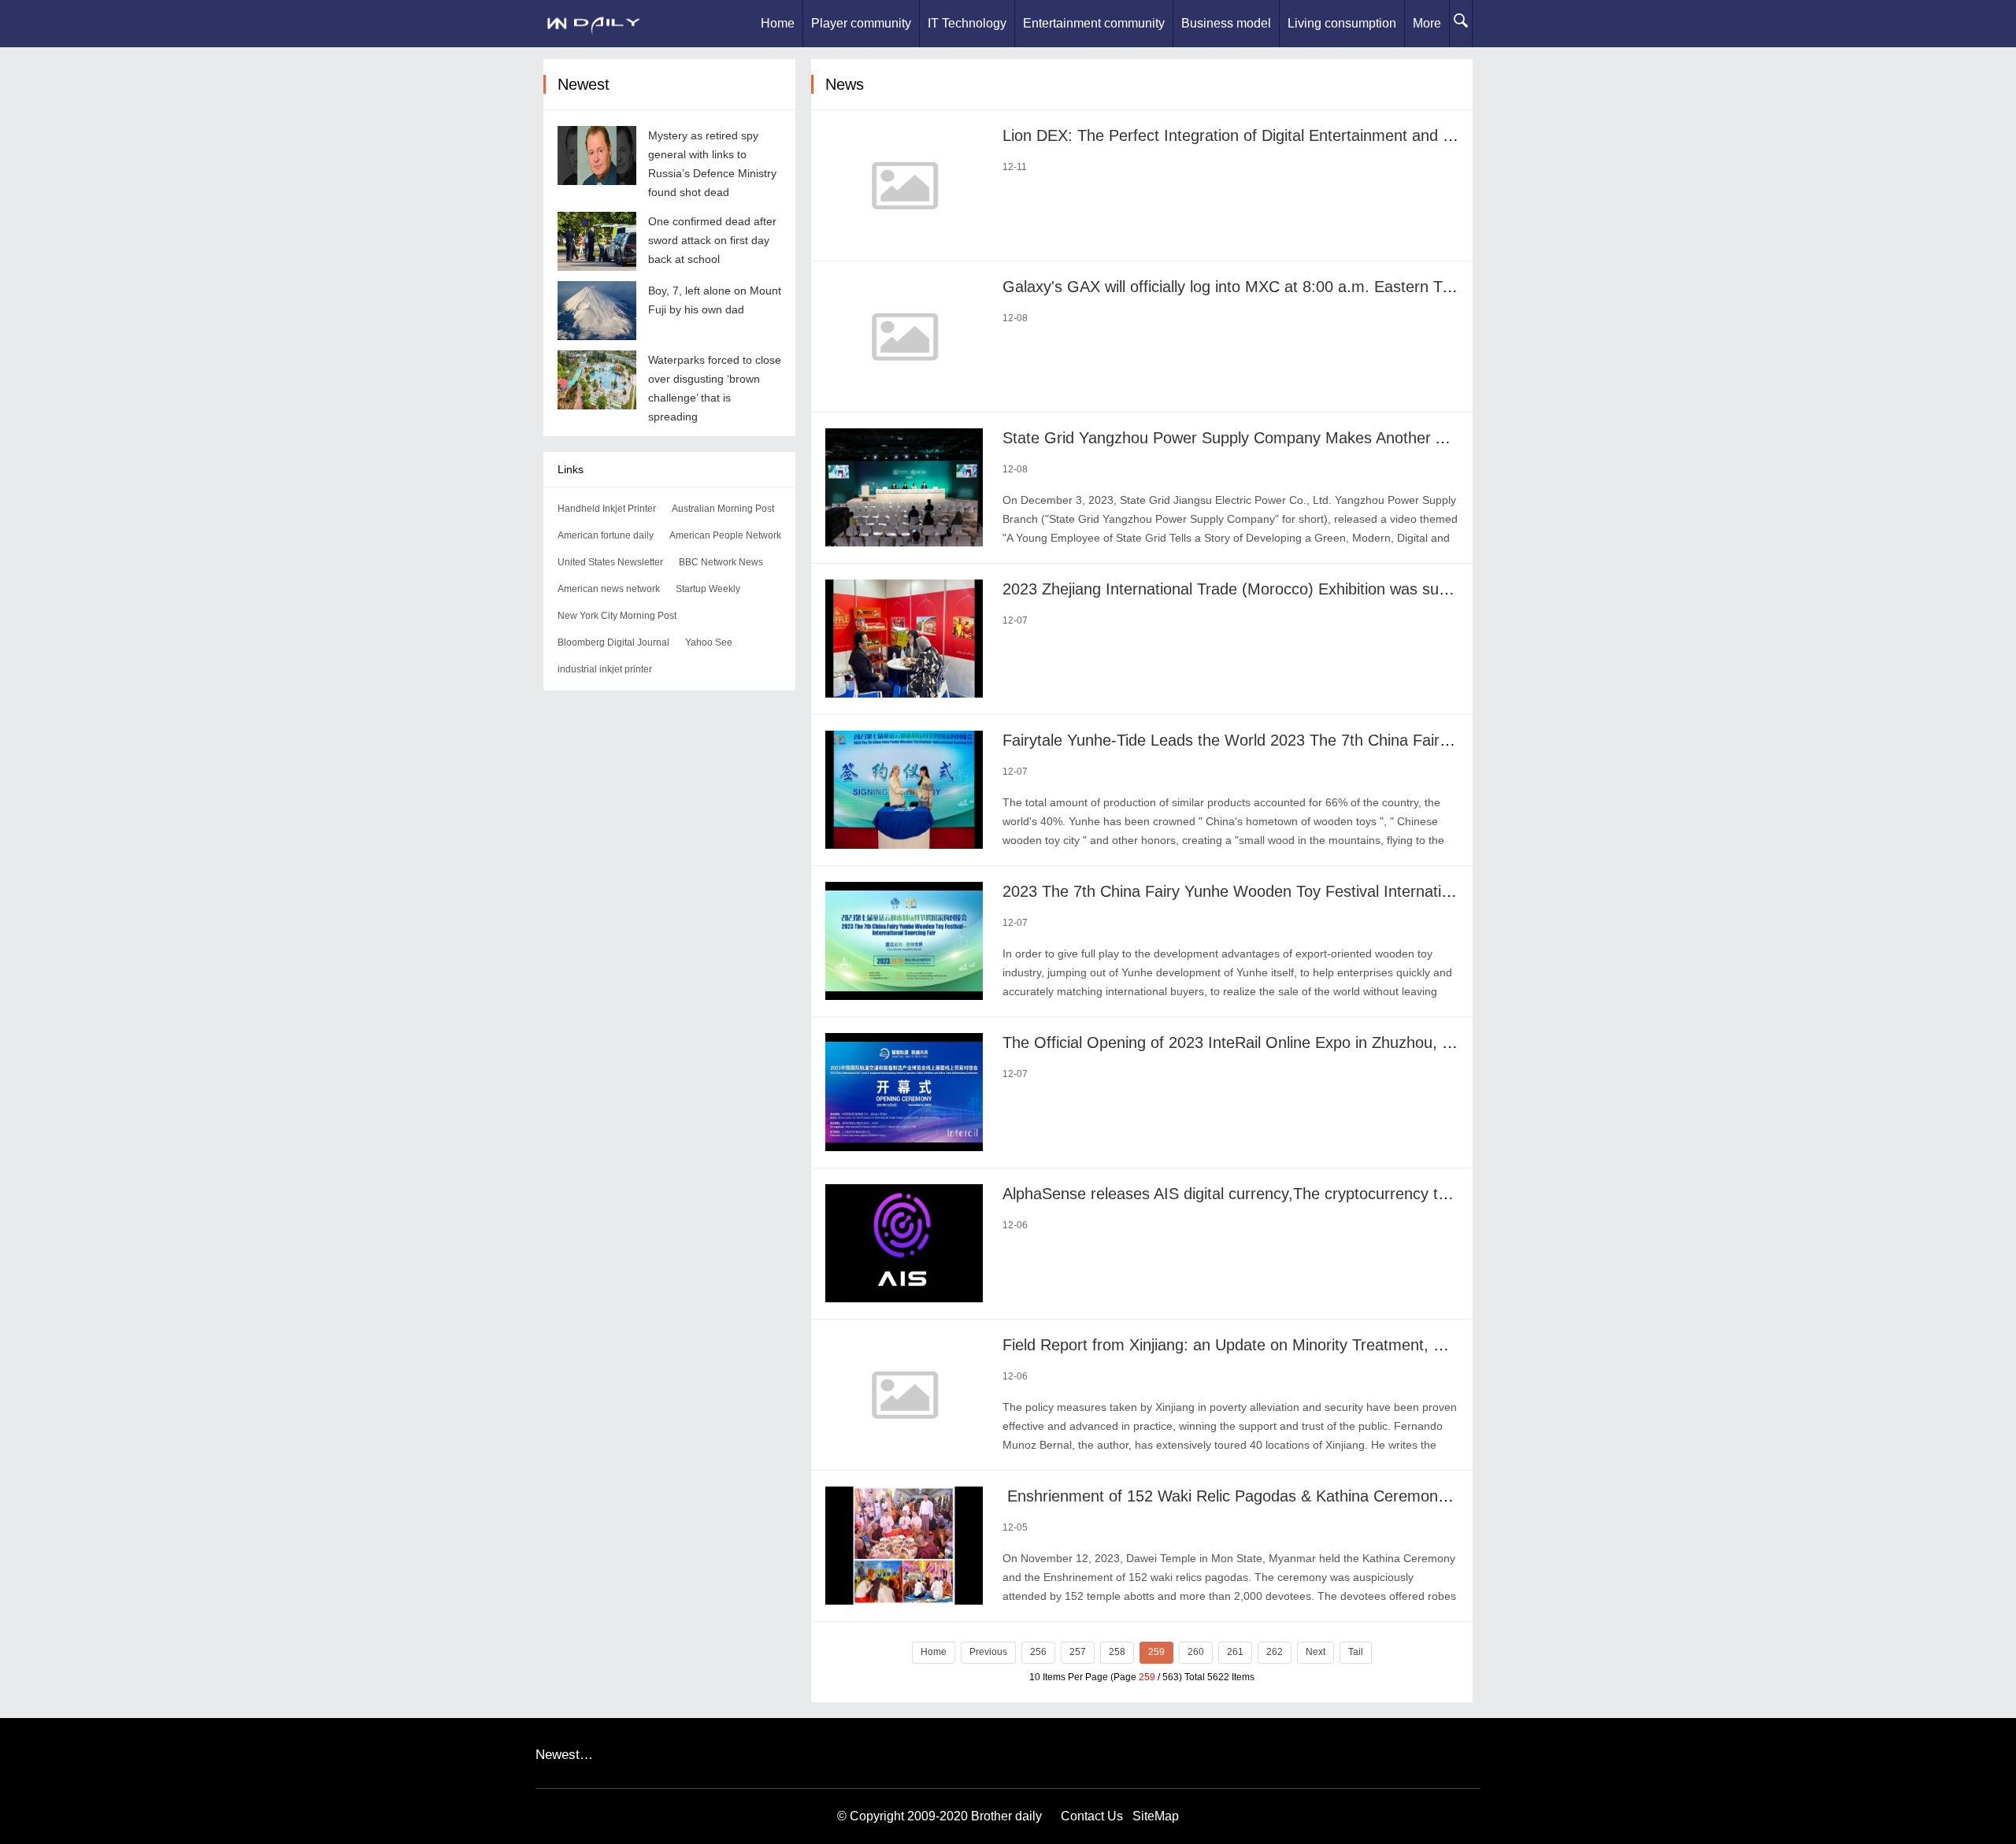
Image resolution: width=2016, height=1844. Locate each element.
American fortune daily (606, 535)
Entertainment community (1094, 23)
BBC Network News (721, 562)
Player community (861, 23)
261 (1235, 1652)
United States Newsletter (610, 562)
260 (1196, 1652)
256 (1038, 1652)
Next (1316, 1652)
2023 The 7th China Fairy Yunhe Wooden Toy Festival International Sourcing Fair (1285, 891)
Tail (1356, 1652)
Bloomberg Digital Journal (613, 642)
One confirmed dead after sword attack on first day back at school (712, 240)
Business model (1226, 23)
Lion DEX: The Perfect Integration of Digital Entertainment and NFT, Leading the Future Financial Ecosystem (1382, 135)
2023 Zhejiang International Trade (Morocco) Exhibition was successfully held (1271, 589)
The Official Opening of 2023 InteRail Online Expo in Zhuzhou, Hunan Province (1278, 1042)
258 (1117, 1652)
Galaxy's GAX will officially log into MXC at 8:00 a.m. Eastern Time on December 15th (1302, 287)
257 (1078, 1652)
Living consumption (1342, 23)
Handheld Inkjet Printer (607, 509)
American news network (609, 589)
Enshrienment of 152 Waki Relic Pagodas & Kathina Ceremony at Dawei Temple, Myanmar (1322, 1496)
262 (1275, 1652)
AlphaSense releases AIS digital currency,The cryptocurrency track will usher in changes (1310, 1194)
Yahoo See (709, 642)
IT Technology (967, 23)
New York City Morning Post (617, 616)
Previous (988, 1652)
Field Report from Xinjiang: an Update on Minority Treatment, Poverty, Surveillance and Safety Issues (1356, 1345)
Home (778, 23)
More (1427, 23)
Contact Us (1092, 1816)
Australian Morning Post (723, 509)
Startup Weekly (708, 589)
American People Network (725, 535)
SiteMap (1156, 1816)
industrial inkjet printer (605, 669)
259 (1156, 1652)
